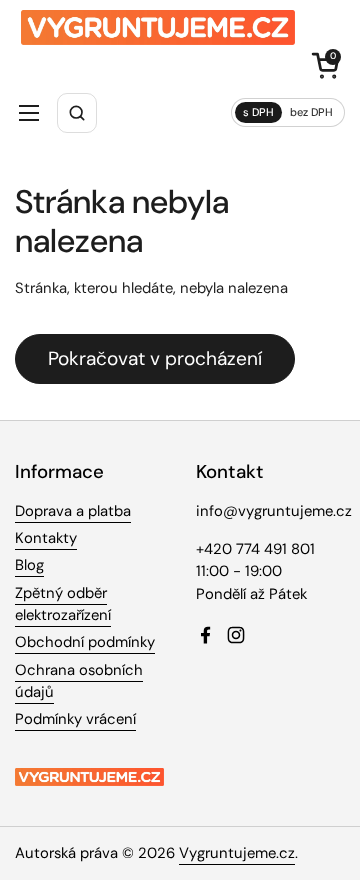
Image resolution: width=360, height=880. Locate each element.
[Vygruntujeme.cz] (158, 27)
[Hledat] (77, 113)
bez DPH (311, 112)
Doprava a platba (73, 511)
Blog (29, 565)
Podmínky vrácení (75, 719)
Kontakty (46, 538)
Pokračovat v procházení (155, 358)
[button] (325, 65)
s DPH (258, 112)
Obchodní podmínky (85, 642)
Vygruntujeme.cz (237, 853)
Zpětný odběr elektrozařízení (63, 604)
